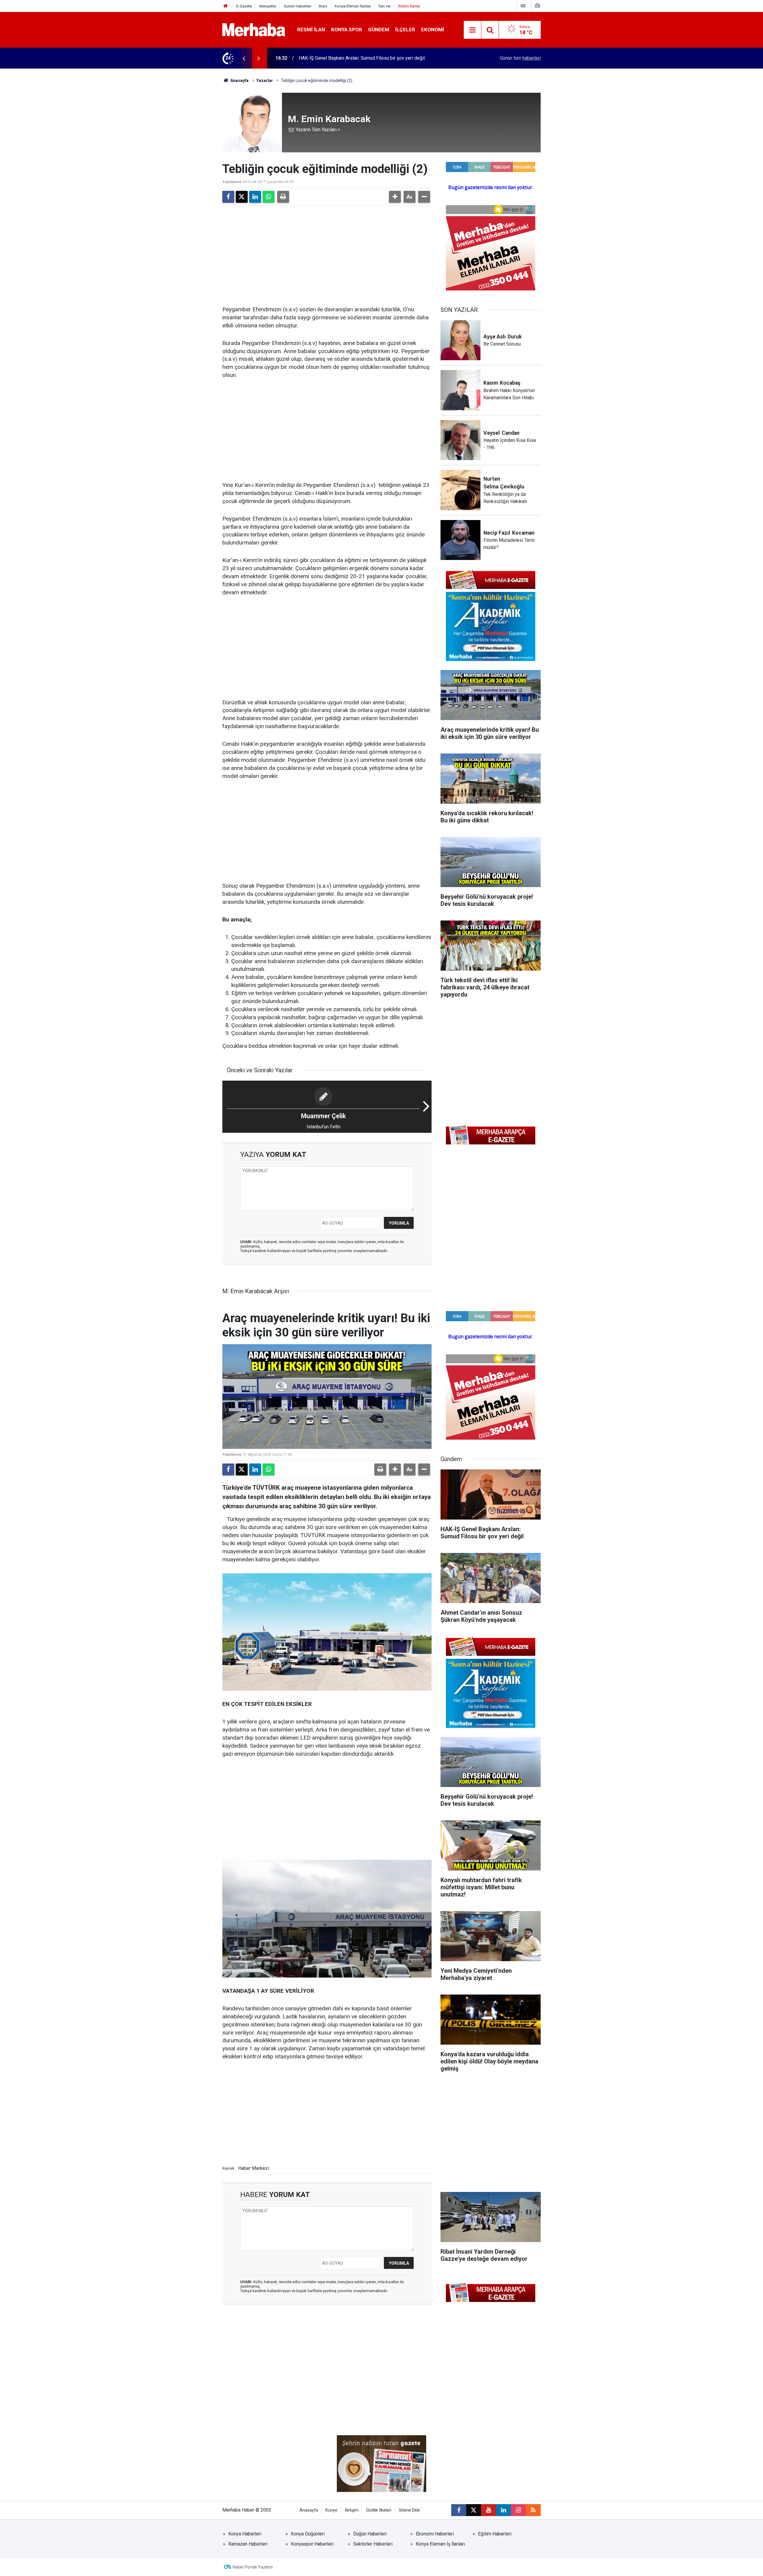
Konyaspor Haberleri (312, 2544)
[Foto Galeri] (537, 6)
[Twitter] (242, 197)
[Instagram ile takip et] (518, 2510)
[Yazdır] (283, 197)
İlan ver (385, 6)
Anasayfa (239, 81)
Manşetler (268, 6)
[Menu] (472, 30)
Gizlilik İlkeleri (379, 2510)
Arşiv (323, 6)
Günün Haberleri (297, 6)
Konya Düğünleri (308, 2534)
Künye (331, 2510)
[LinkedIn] (255, 197)
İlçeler (405, 30)
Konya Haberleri (245, 2534)
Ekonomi (433, 30)
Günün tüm (520, 58)
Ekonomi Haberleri (435, 2534)
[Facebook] (228, 197)
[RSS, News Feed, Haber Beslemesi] (533, 2510)
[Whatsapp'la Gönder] (269, 197)
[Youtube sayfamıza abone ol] (488, 2510)
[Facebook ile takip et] (459, 2510)
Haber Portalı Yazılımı (253, 2567)
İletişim (352, 2510)
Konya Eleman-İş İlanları (440, 2544)
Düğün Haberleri (370, 2534)
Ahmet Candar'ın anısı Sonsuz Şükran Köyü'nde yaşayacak (358, 58)
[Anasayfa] (226, 6)
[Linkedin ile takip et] (503, 2510)
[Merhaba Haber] (254, 29)
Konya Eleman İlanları (353, 6)
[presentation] (244, 58)
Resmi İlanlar (409, 6)
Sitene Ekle (409, 2510)
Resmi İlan (311, 30)
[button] (395, 197)
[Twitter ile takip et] (474, 2510)
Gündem (379, 30)
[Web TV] (523, 6)
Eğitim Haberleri (495, 2534)
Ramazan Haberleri (248, 2544)
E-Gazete (244, 6)
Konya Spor (347, 30)
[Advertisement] (327, 255)
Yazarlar (265, 81)
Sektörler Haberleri (373, 2544)
